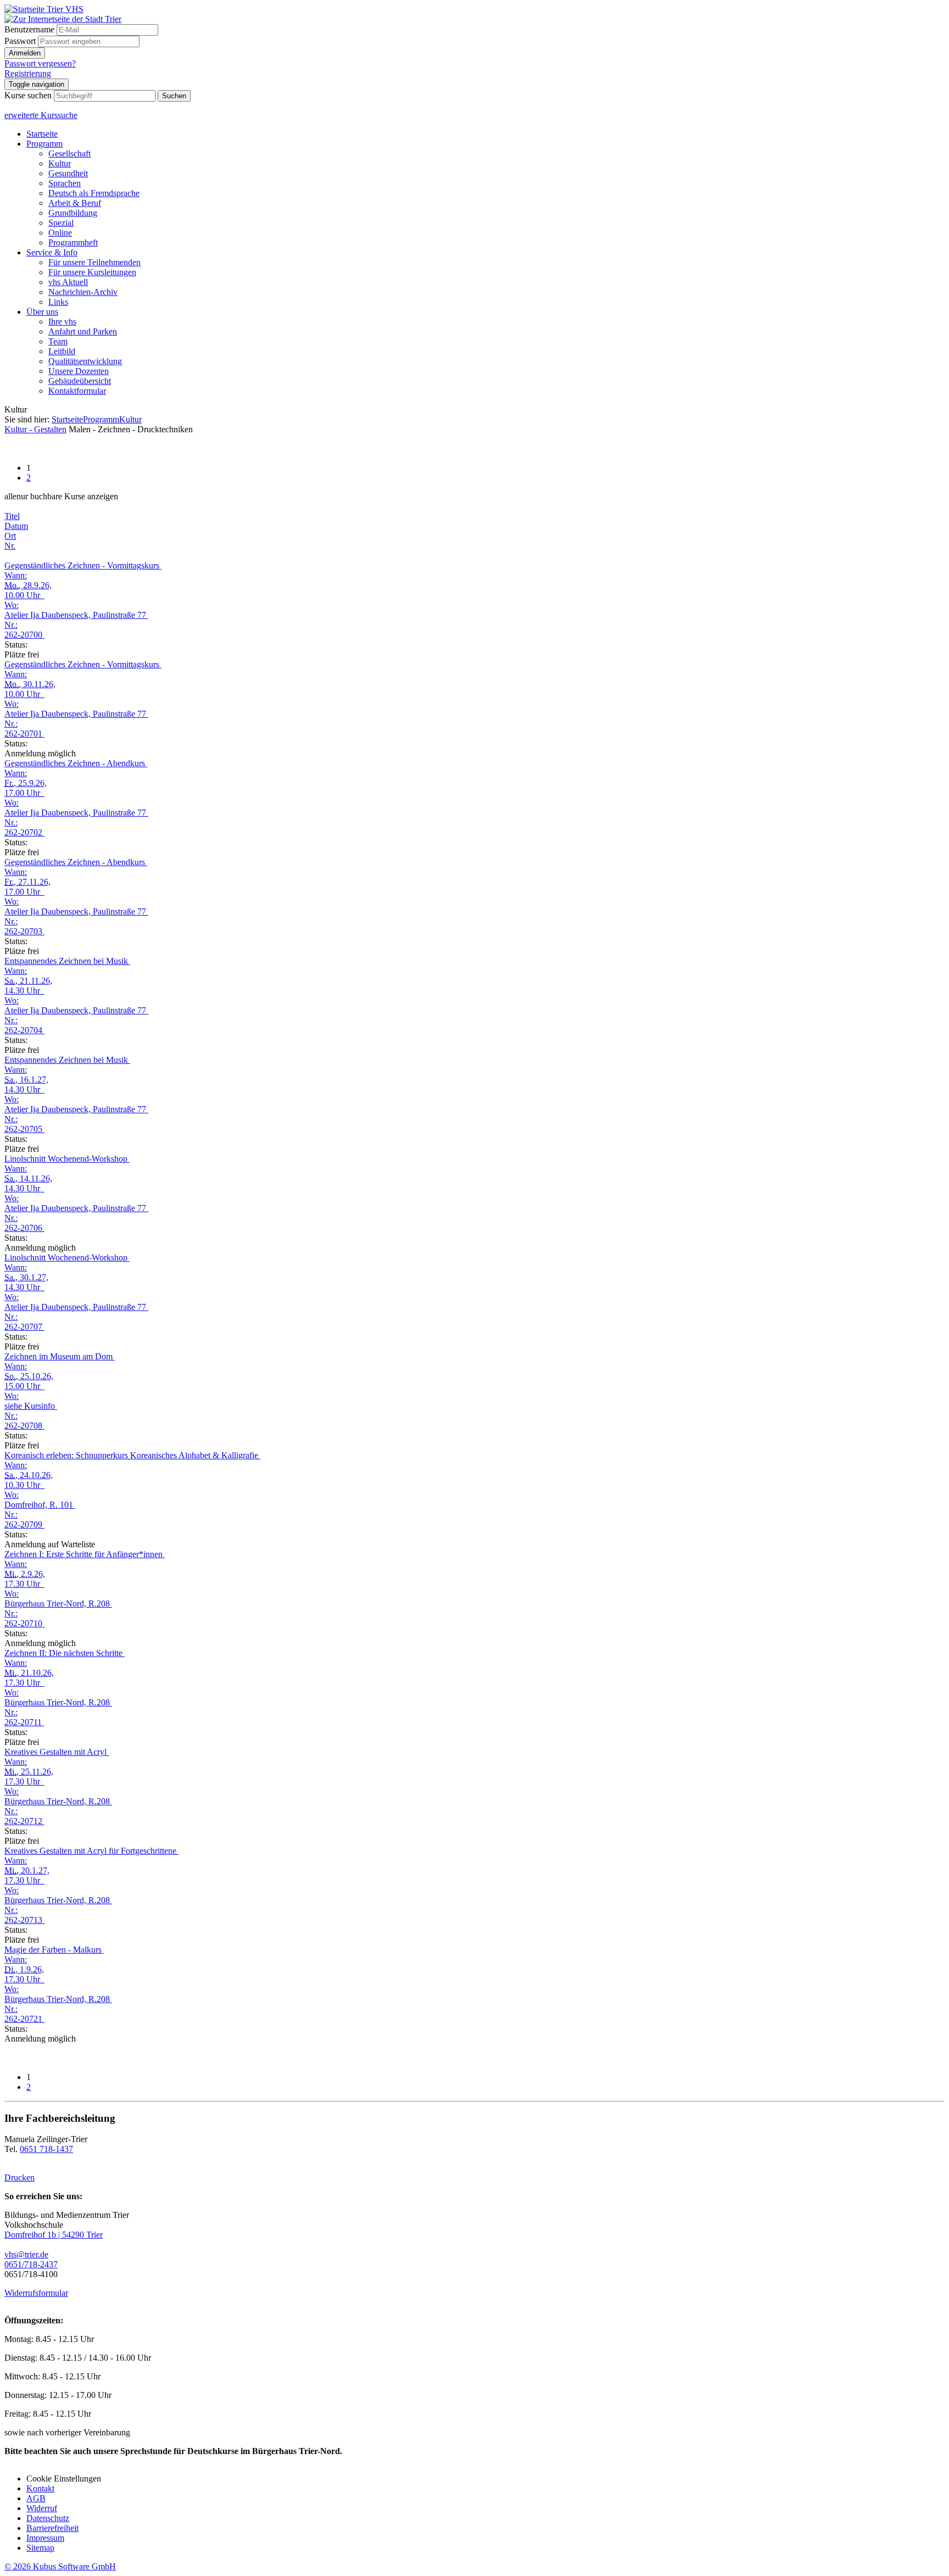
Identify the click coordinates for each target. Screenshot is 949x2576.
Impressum (45, 2538)
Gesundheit (68, 173)
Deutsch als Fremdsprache (94, 193)
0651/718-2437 (31, 2264)
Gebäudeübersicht (80, 381)
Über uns (42, 312)
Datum (16, 526)
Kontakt (40, 2488)
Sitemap (40, 2548)
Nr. (10, 546)
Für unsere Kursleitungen (92, 272)
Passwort (20, 41)
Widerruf (42, 2508)
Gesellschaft (69, 154)
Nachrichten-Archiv (83, 292)
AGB (36, 2498)
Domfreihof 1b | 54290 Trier (54, 2235)
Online (60, 233)
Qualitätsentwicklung (85, 361)
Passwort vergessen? (40, 63)
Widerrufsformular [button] (36, 2293)
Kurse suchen (28, 95)
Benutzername (29, 29)
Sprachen (65, 183)
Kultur (60, 163)
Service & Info (52, 252)
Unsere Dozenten (79, 371)
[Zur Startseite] (44, 9)
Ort (10, 536)
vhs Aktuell (68, 282)
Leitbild (62, 351)
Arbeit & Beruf (75, 203)
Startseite (42, 134)
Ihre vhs (62, 322)
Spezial (61, 223)
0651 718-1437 (46, 2149)
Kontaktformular (77, 391)
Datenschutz (48, 2518)
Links (58, 302)
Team (58, 341)
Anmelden (25, 53)
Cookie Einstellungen (64, 2479)
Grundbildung (73, 213)
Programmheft (73, 242)
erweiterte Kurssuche (41, 115)
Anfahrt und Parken (83, 331)
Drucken (19, 2178)
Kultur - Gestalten (35, 429)
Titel (12, 516)
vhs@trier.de (26, 2254)
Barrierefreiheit (52, 2528)
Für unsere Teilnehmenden (94, 262)
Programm (44, 144)
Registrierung (28, 73)
